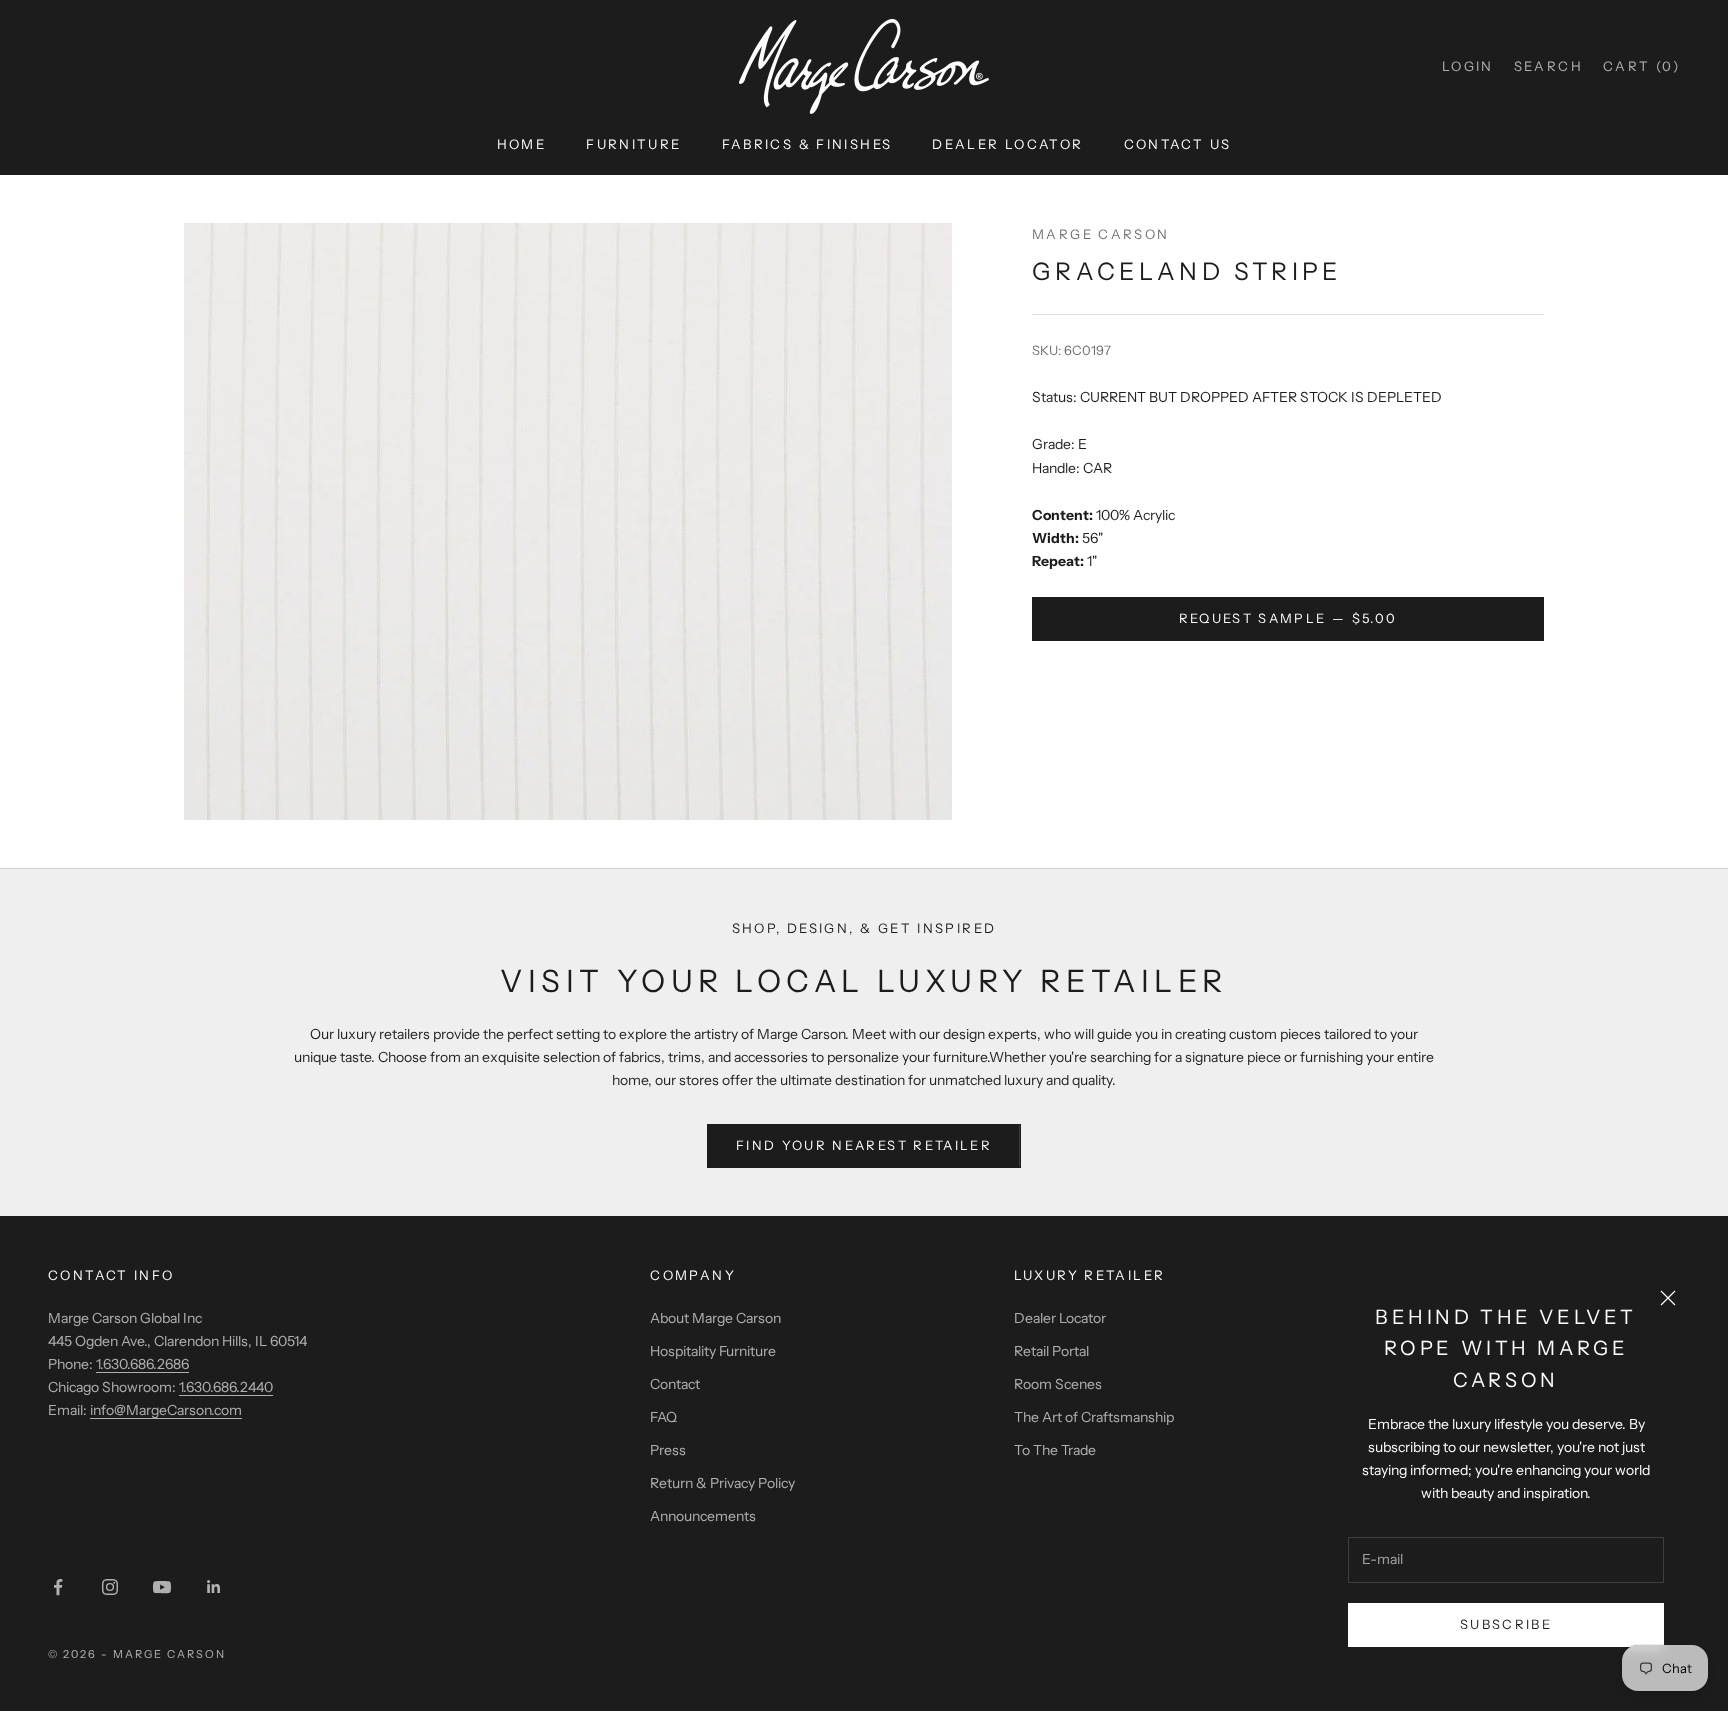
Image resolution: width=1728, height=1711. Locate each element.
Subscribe (1506, 1624)
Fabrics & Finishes (807, 144)
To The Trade (1055, 1450)
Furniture (633, 144)
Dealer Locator (1007, 144)
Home (522, 144)
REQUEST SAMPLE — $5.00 (1288, 618)
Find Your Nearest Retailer (864, 1145)
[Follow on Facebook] (58, 1587)
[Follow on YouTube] (162, 1587)
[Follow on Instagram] (110, 1587)
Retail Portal (1051, 1351)
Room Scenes (1058, 1384)
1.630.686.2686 (142, 1364)
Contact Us (1178, 144)
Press (668, 1450)
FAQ (663, 1417)
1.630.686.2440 (226, 1387)
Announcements (703, 1516)
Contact (675, 1384)
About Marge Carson (715, 1318)
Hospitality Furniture (713, 1351)
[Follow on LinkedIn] (214, 1587)
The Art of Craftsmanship (1094, 1417)
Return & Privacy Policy (722, 1483)
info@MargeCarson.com (166, 1410)
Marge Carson (1101, 234)
